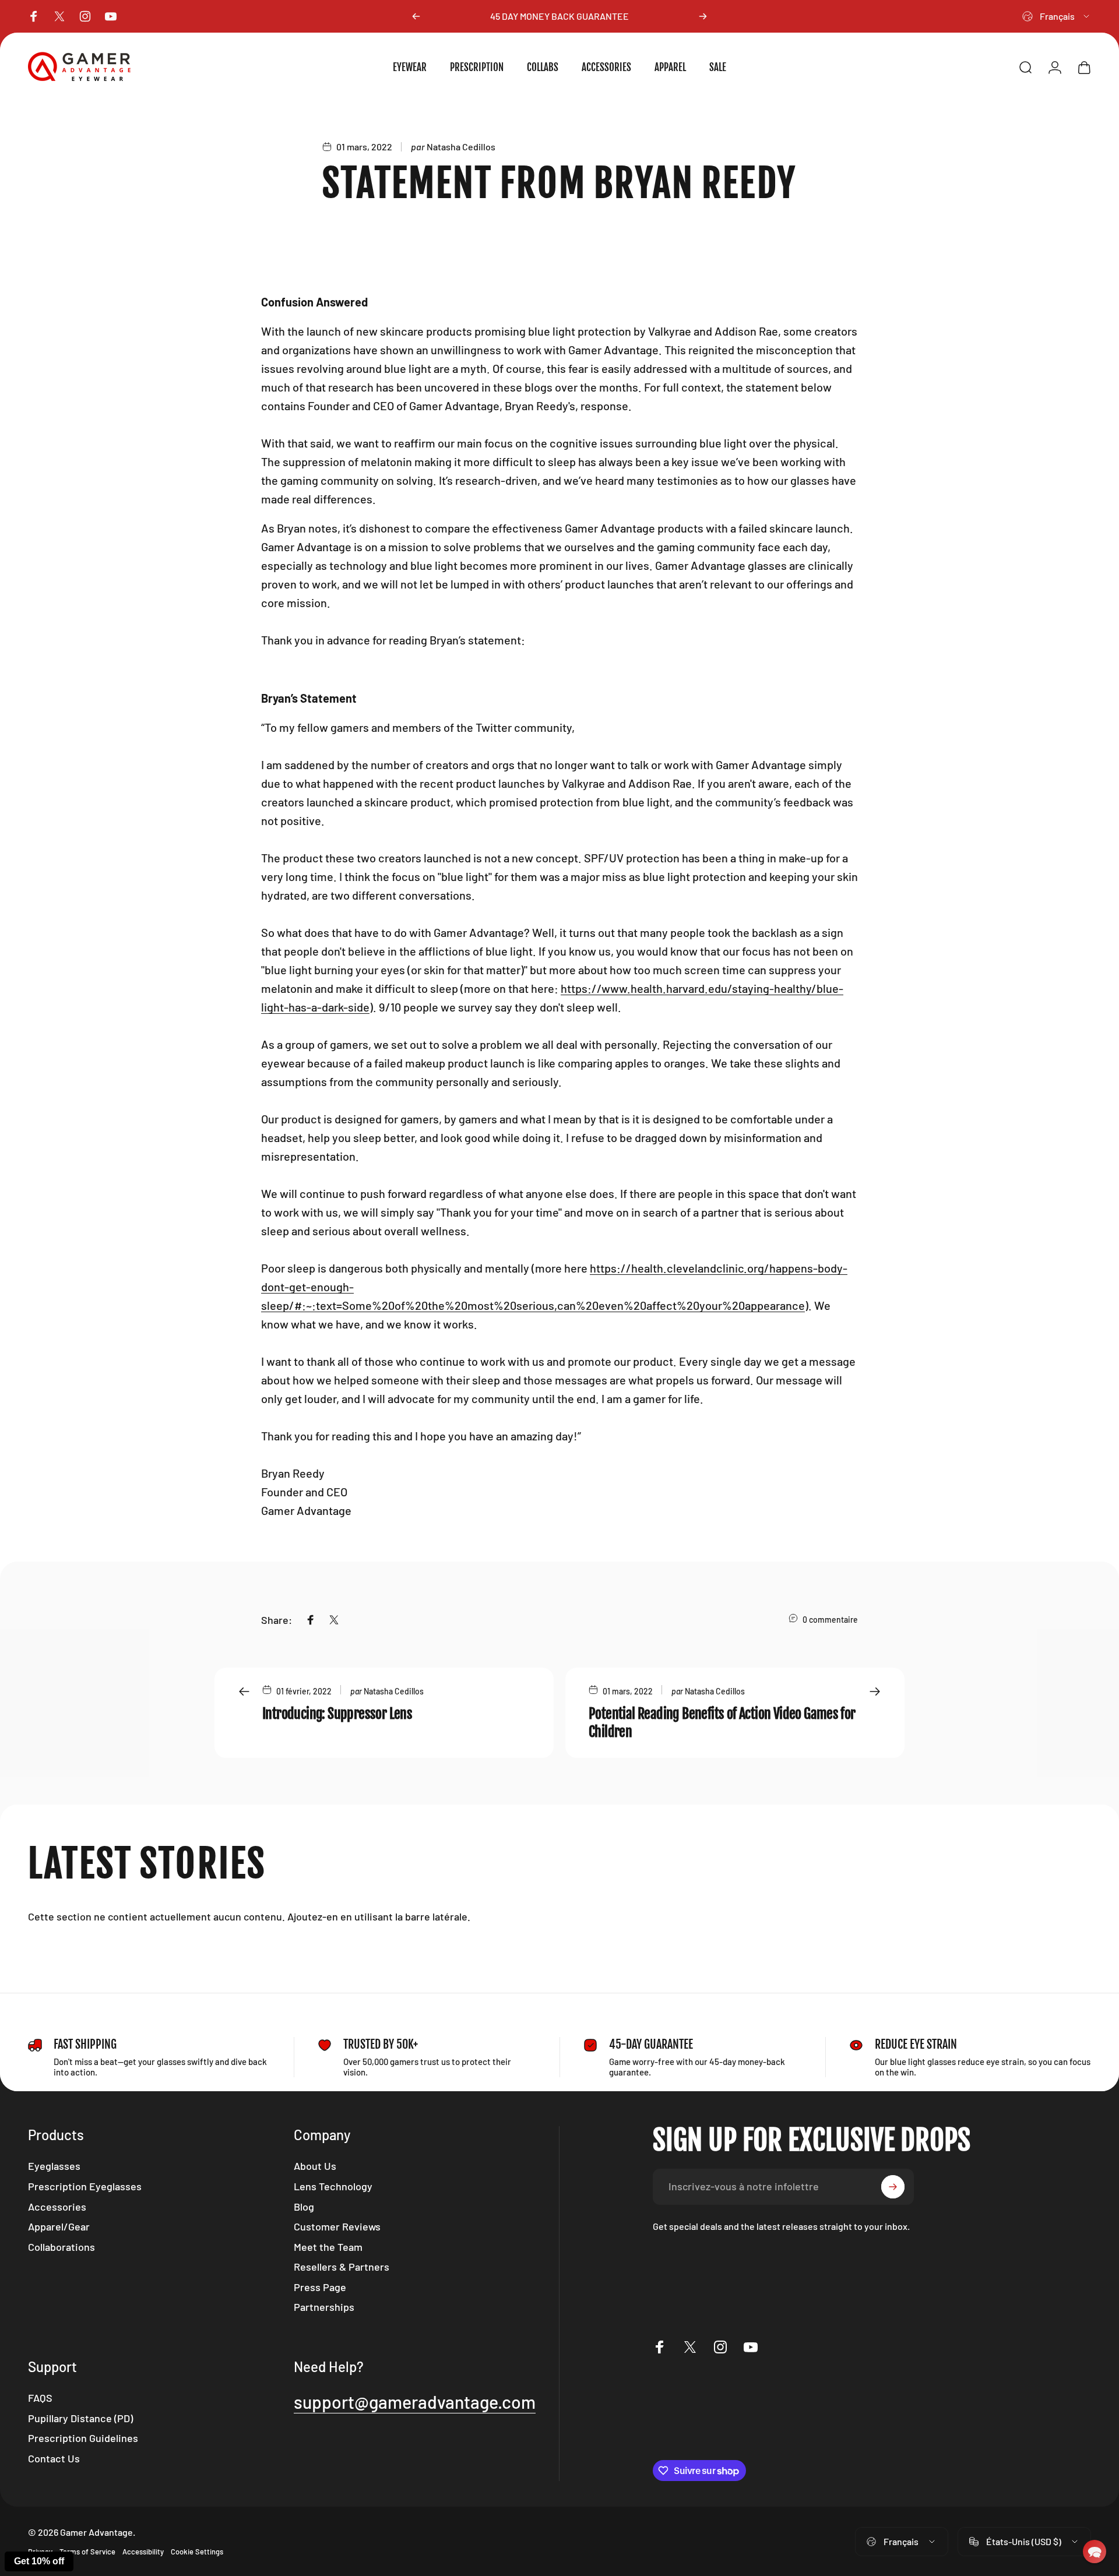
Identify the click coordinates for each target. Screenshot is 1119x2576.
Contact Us (54, 2458)
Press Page (320, 2287)
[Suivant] (703, 16)
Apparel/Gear (59, 2226)
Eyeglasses (54, 2166)
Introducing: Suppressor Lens (337, 1714)
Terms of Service (87, 2552)
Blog (304, 2207)
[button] (1095, 2552)
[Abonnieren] (893, 2187)
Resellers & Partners (342, 2267)
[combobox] (1057, 16)
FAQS (40, 2398)
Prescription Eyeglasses (85, 2186)
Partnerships (324, 2307)
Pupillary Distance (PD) (80, 2418)
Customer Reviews (337, 2226)
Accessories (57, 2207)
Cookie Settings (197, 2552)
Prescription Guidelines (83, 2438)
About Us (315, 2166)
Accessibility (143, 2552)
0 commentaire (830, 1620)
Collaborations (61, 2247)
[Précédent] (416, 16)
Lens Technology (333, 2186)
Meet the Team (328, 2247)
